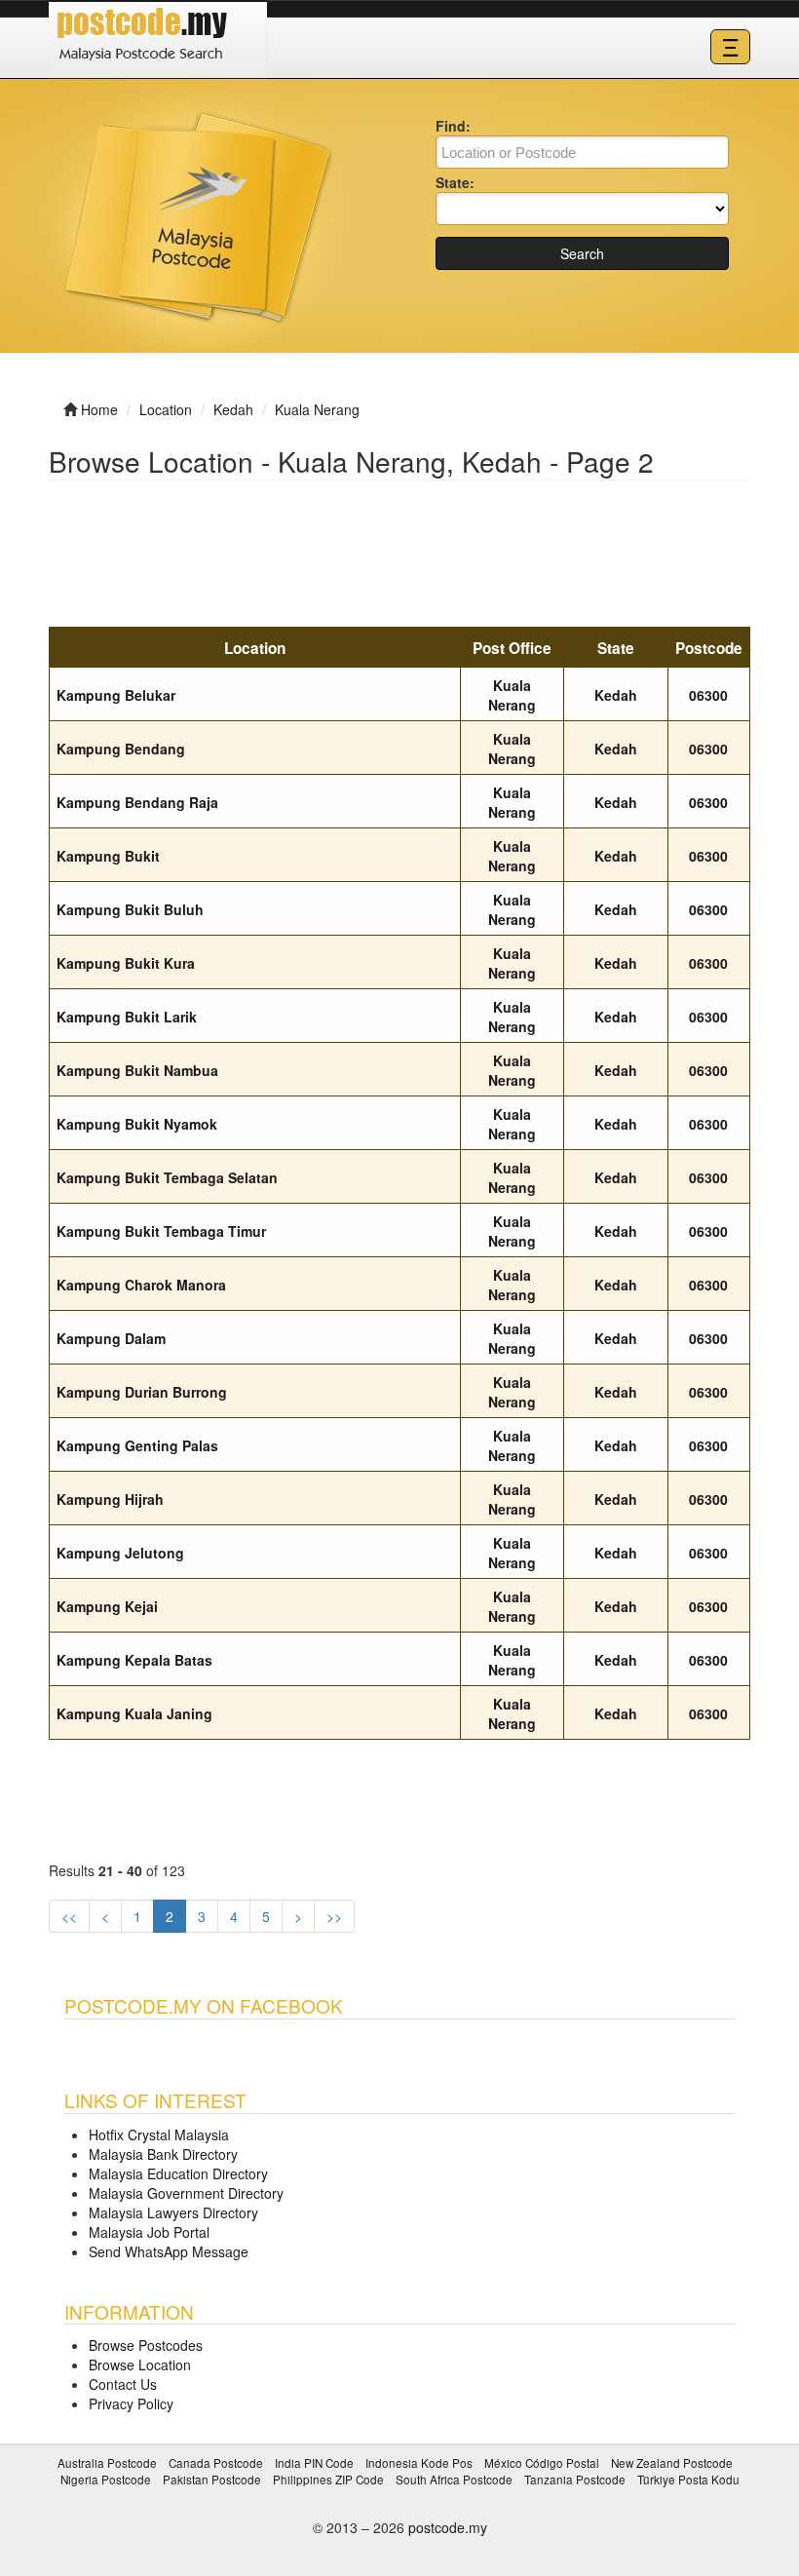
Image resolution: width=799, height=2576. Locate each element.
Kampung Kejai (107, 1606)
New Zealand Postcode (672, 2462)
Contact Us (123, 2384)
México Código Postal (542, 2462)
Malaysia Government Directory (186, 2193)
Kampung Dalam (111, 1338)
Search (582, 253)
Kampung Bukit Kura (126, 963)
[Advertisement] (403, 555)
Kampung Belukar (116, 695)
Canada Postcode (216, 2462)
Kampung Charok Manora (141, 1285)
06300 (708, 695)
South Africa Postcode (454, 2479)
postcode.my (448, 2527)
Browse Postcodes (146, 2345)
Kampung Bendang (121, 749)
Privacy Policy (131, 2403)
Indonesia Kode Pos (419, 2462)
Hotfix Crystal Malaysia (159, 2134)
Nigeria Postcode (106, 2479)
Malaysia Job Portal (149, 2232)
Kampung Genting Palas (137, 1445)
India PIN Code (314, 2462)
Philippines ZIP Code (328, 2479)
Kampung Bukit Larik (127, 1017)
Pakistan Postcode (212, 2479)
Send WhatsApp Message (169, 2251)
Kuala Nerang (512, 695)
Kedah (616, 695)
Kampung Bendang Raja (137, 802)
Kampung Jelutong (120, 1553)
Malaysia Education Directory (178, 2173)
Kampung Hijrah (110, 1499)
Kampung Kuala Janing (134, 1713)
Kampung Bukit (108, 856)
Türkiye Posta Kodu (688, 2479)
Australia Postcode (107, 2462)
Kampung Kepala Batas (134, 1660)
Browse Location (140, 2365)
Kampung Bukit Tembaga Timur (161, 1231)
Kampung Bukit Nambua (137, 1070)
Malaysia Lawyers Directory (173, 2212)
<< (69, 1916)
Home (99, 409)
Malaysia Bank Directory (163, 2154)
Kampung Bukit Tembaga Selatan (167, 1177)
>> (334, 1916)
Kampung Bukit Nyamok (137, 1124)
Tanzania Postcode (575, 2479)
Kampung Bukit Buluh (130, 909)
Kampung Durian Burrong (142, 1392)
